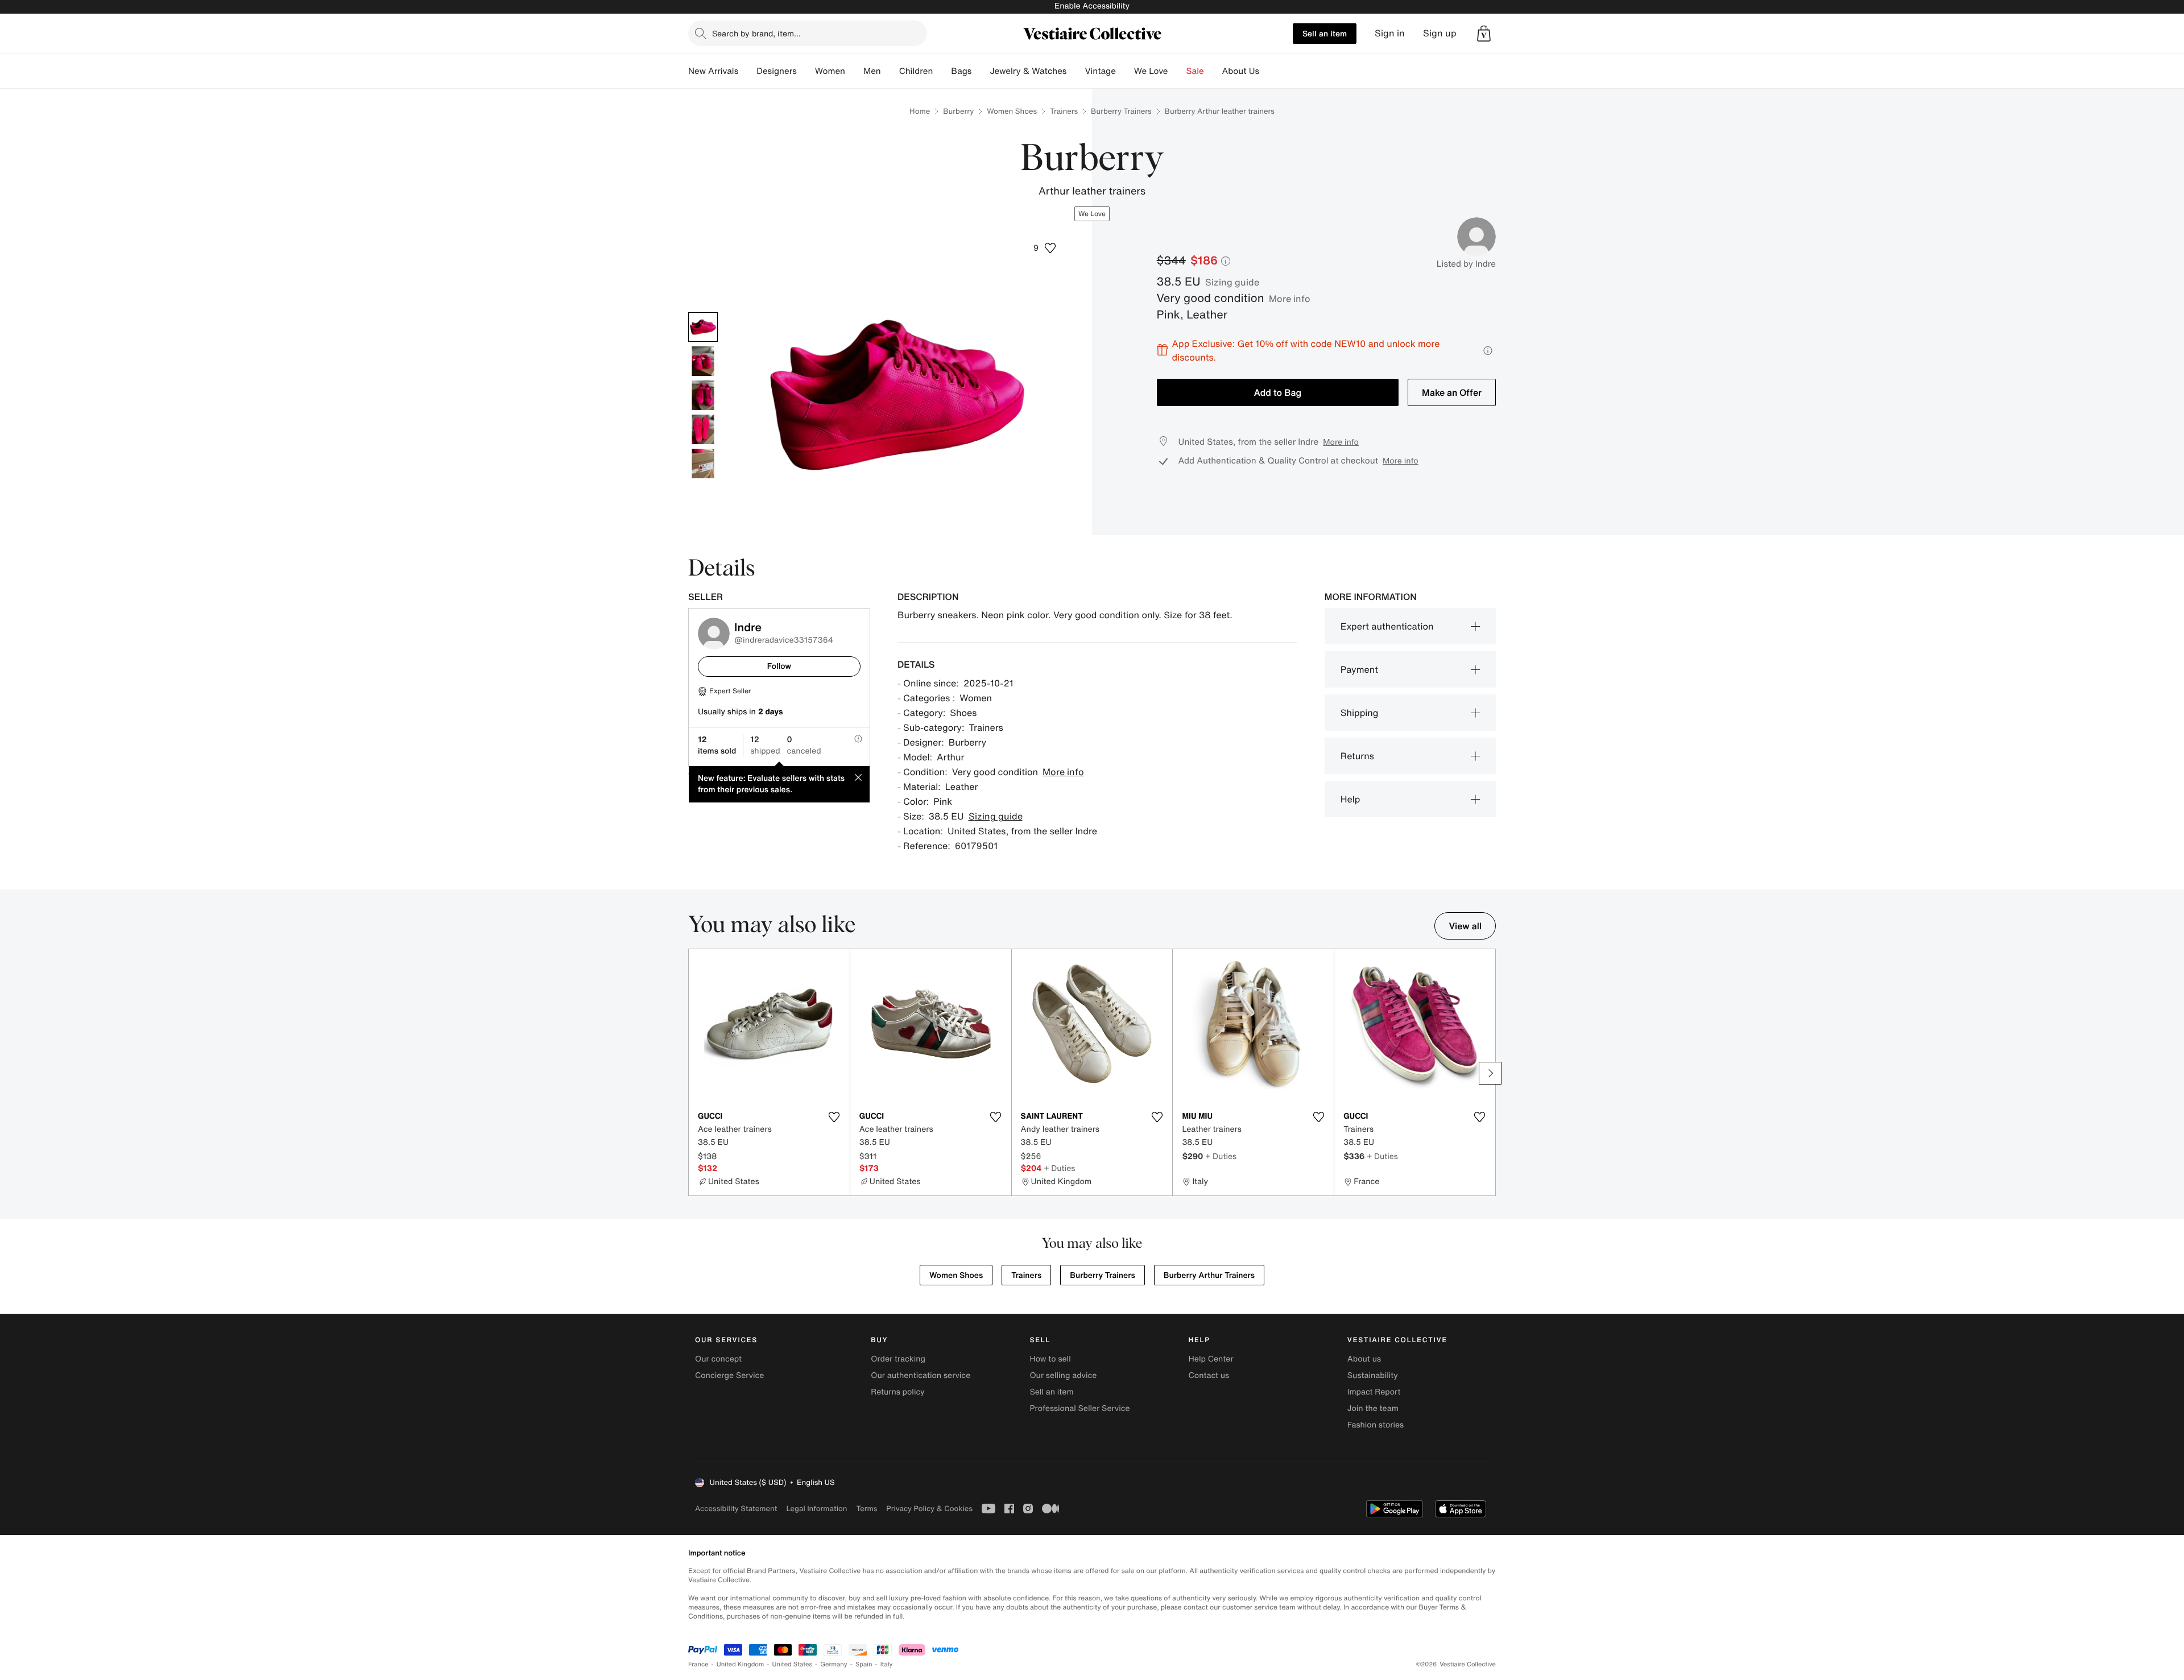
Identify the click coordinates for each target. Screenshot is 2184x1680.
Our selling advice (1063, 1375)
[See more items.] (1490, 1073)
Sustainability (1373, 1375)
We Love (1151, 71)
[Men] (890, 71)
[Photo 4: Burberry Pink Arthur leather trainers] (703, 429)
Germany (834, 1664)
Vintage (1100, 71)
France (698, 1664)
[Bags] (981, 71)
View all (1465, 926)
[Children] (942, 71)
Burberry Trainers (1121, 111)
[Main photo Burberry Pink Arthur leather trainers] (703, 327)
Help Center (1211, 1359)
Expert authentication (1387, 626)
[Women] (854, 71)
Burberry (958, 111)
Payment (1359, 669)
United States (793, 1664)
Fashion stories (1376, 1425)
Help (1350, 799)
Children (916, 71)
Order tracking (898, 1359)
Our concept (718, 1359)
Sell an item (1325, 33)
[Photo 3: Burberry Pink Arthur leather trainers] (703, 395)
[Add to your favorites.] (834, 1117)
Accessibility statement (736, 1509)
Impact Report (1374, 1392)
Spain (864, 1664)
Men (872, 71)
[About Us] (1268, 71)
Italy (887, 1664)
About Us (1241, 71)
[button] (1484, 34)
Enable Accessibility (1092, 6)
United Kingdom (741, 1664)
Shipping (1360, 713)
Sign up (1440, 33)
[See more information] (1488, 351)
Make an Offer (1452, 392)
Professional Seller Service (1079, 1408)
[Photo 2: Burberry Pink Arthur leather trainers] (703, 361)
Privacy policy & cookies (929, 1509)
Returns (1357, 756)
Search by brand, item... (756, 33)
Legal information (816, 1509)
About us (1364, 1359)
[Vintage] (1125, 71)
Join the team (1373, 1408)
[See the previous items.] (694, 1073)
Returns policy (897, 1392)
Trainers (1064, 111)
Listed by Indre (1466, 264)
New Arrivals (713, 71)
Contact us (1209, 1375)
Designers (777, 71)
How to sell (1050, 1359)
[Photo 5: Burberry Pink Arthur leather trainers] (703, 464)
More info (1290, 299)
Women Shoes (1012, 111)
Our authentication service (921, 1375)
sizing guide (1232, 282)
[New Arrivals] (747, 71)
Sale (1195, 71)
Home (920, 111)
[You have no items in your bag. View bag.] (1484, 34)
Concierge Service (729, 1375)
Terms (866, 1509)
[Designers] (806, 71)
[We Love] (1177, 71)
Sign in (1390, 33)
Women (830, 71)
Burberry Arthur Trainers (1209, 1275)
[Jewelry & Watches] (1076, 71)
